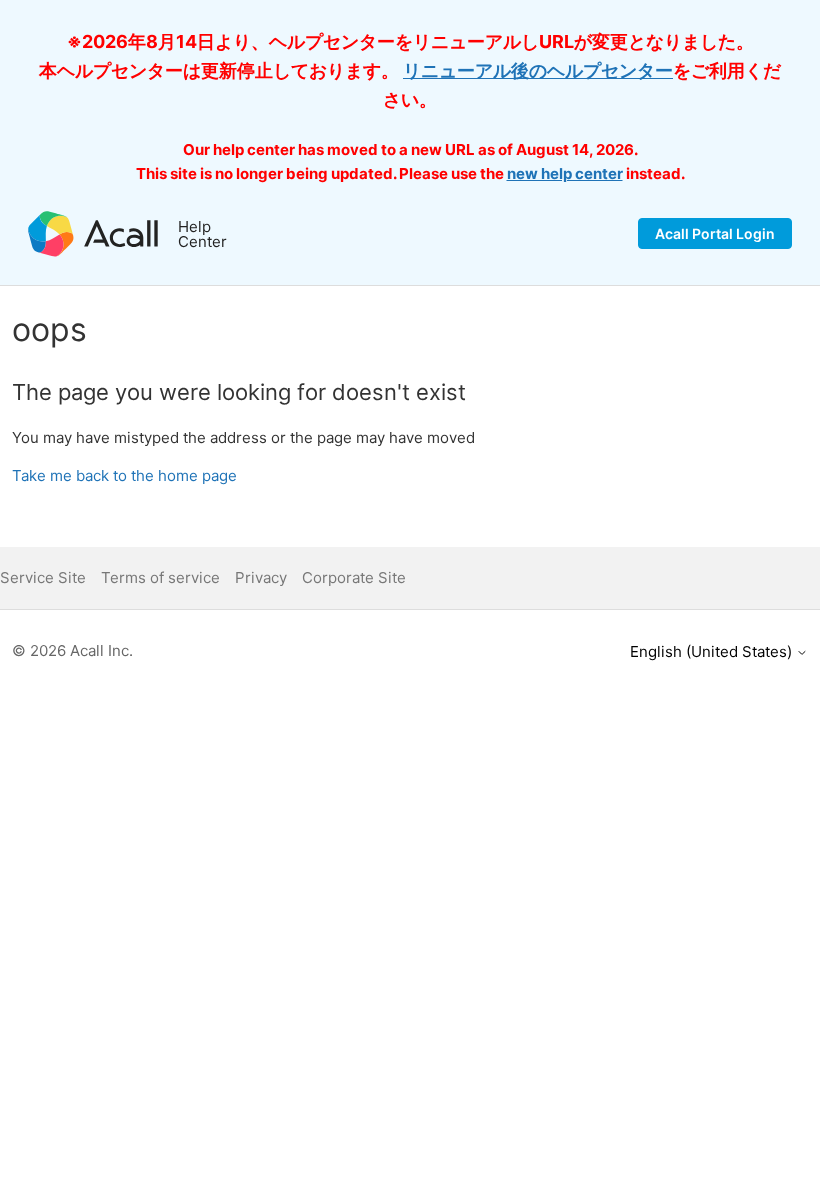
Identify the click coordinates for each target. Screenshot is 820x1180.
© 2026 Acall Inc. (72, 650)
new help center (565, 173)
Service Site (43, 577)
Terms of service (160, 577)
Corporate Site (354, 577)
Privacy (261, 577)
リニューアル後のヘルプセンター (538, 70)
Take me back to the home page (124, 475)
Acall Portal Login (715, 233)
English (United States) (713, 651)
